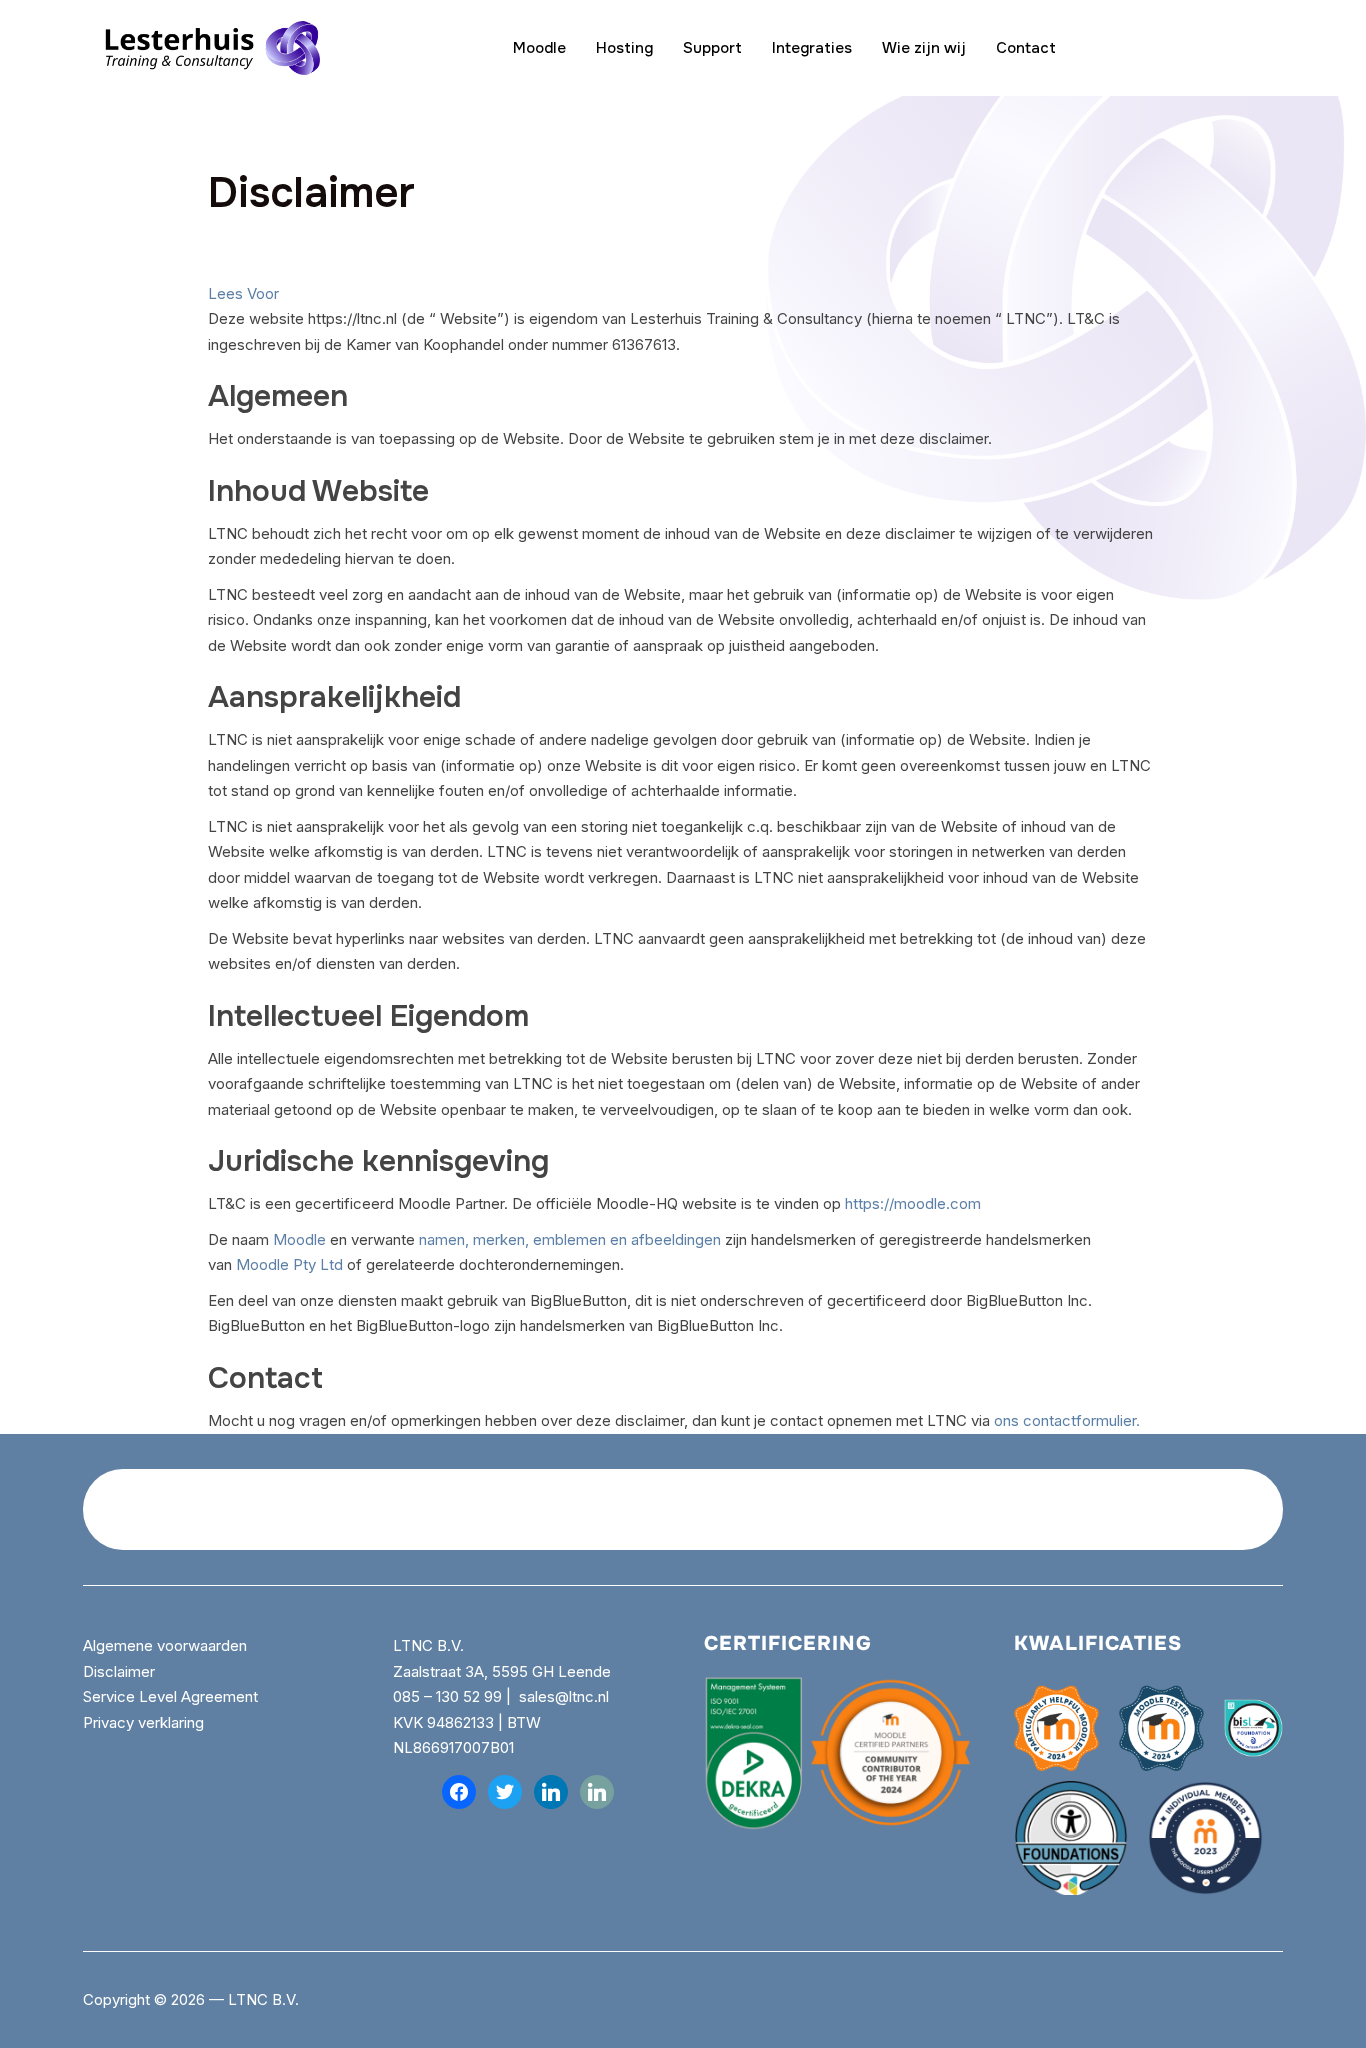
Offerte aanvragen (1167, 48)
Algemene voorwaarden (167, 1645)
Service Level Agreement (170, 1696)
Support (712, 48)
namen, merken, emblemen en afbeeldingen (570, 1239)
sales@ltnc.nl (564, 1696)
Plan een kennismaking (1121, 1509)
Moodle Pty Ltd (289, 1264)
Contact (1026, 48)
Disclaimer (119, 1671)
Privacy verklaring (143, 1722)
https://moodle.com (913, 1203)
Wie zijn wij (924, 48)
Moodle (539, 48)
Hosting (624, 48)
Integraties (812, 48)
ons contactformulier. (1067, 1420)
